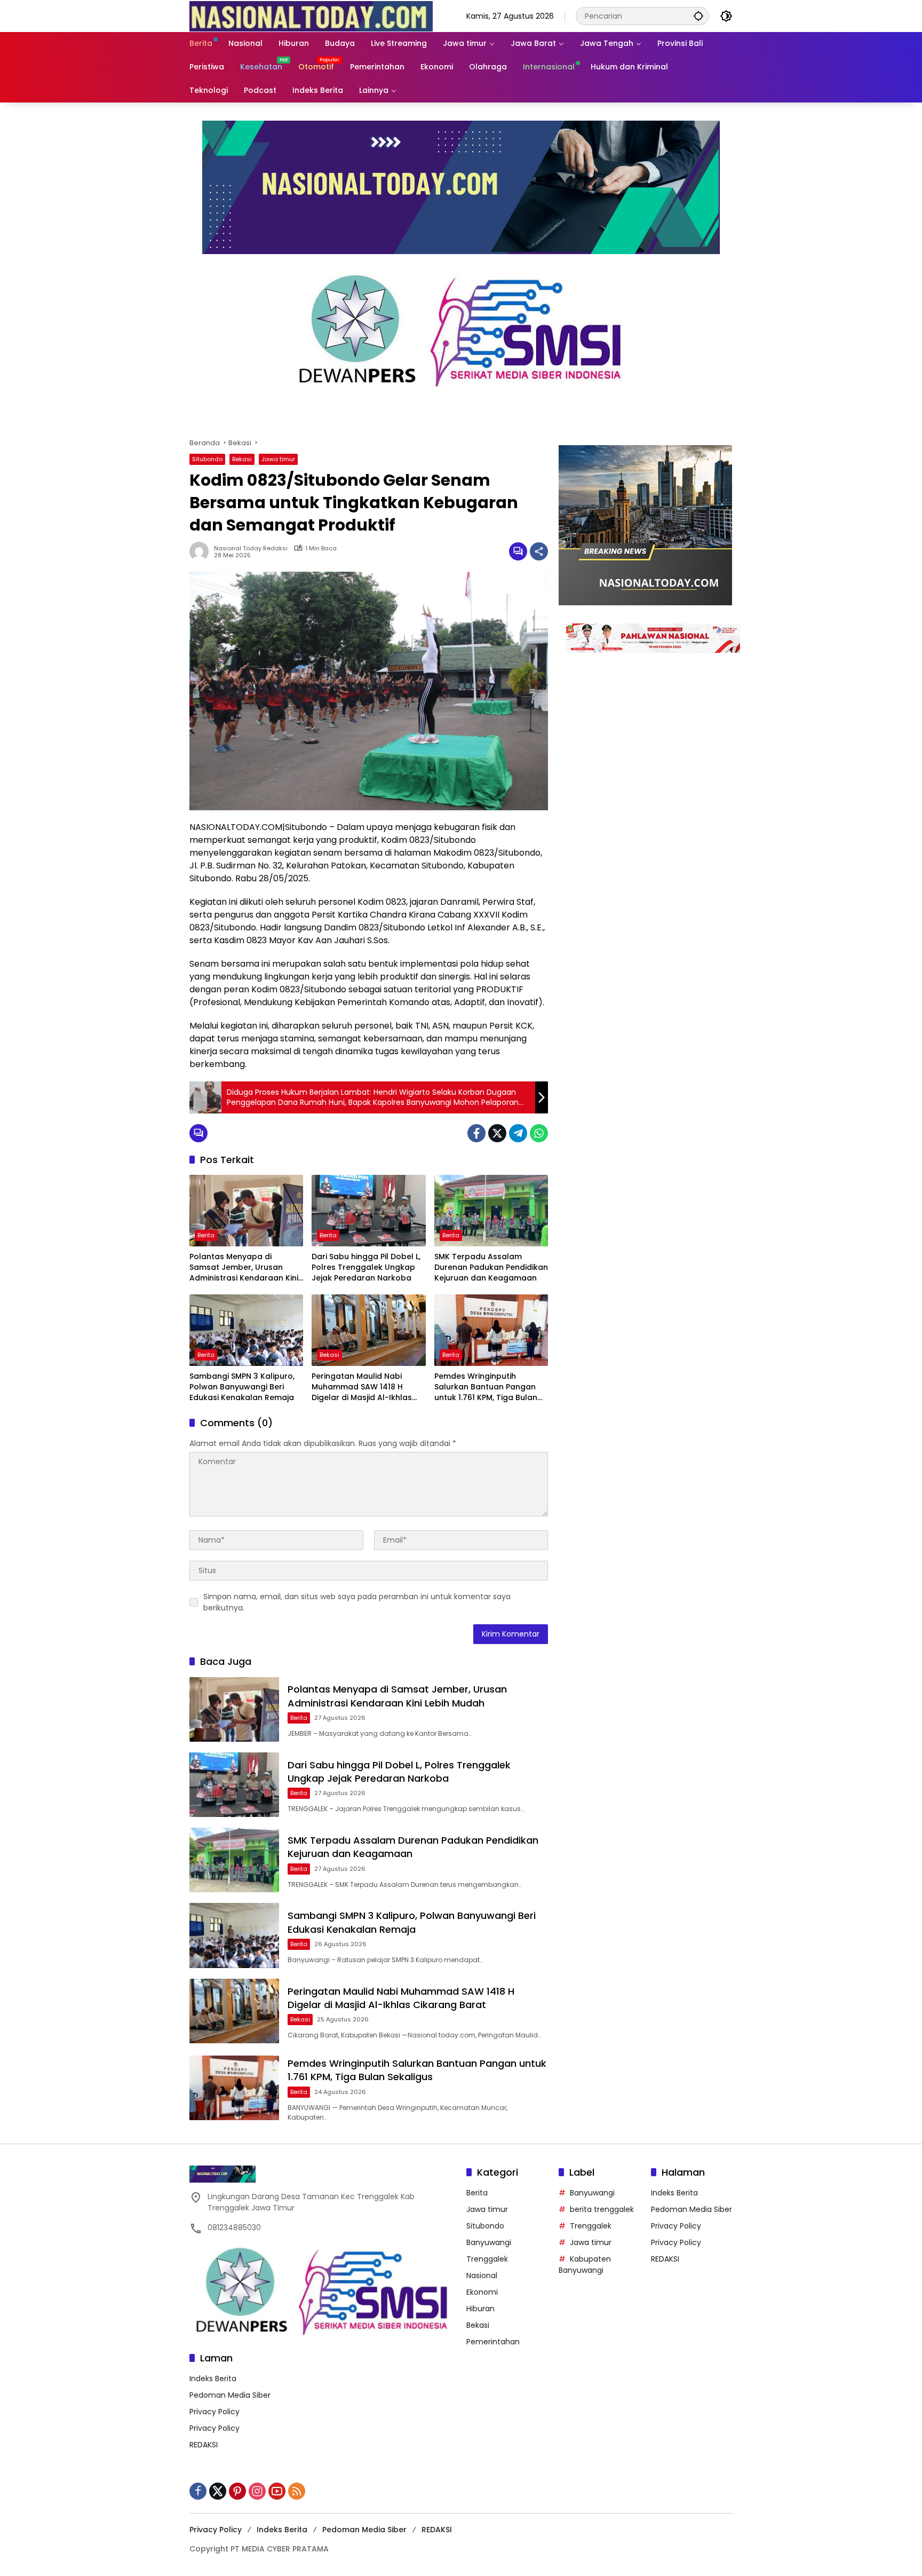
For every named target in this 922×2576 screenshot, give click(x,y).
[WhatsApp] (539, 1133)
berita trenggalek (602, 2209)
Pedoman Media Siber (230, 2395)
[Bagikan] (539, 551)
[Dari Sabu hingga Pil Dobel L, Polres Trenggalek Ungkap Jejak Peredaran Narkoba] (368, 1211)
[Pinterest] (237, 2491)
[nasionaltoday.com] (311, 15)
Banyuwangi (489, 2242)
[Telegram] (518, 1133)
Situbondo (207, 459)
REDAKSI (204, 2445)
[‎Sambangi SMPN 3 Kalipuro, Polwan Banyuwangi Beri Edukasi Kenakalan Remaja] (246, 1330)
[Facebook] (476, 1133)
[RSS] (297, 2491)
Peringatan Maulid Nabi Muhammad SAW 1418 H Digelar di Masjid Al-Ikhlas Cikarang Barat (362, 1387)
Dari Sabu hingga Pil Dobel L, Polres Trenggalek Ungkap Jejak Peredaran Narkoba (366, 1267)
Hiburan (480, 2309)
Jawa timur (278, 459)
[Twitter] (497, 1133)
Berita (206, 1235)
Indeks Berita (213, 2379)
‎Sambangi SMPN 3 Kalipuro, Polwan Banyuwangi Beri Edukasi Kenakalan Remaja (242, 1387)
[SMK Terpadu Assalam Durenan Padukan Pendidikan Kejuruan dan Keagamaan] (491, 1211)
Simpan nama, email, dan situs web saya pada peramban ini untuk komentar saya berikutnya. (357, 1602)
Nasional (482, 2275)
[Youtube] (277, 2491)
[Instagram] (257, 2491)
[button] (698, 16)
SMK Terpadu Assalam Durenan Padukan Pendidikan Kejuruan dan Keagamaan (491, 1267)
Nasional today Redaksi (251, 548)
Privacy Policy (214, 2412)
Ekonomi (482, 2292)
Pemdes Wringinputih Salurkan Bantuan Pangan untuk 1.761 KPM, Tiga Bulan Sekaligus (486, 1387)
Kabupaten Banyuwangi (585, 2265)
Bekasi (242, 459)
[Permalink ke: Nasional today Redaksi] (202, 551)
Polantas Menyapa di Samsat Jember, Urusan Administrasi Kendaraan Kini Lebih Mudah (244, 1267)
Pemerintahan (493, 2342)
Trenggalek (487, 2259)
